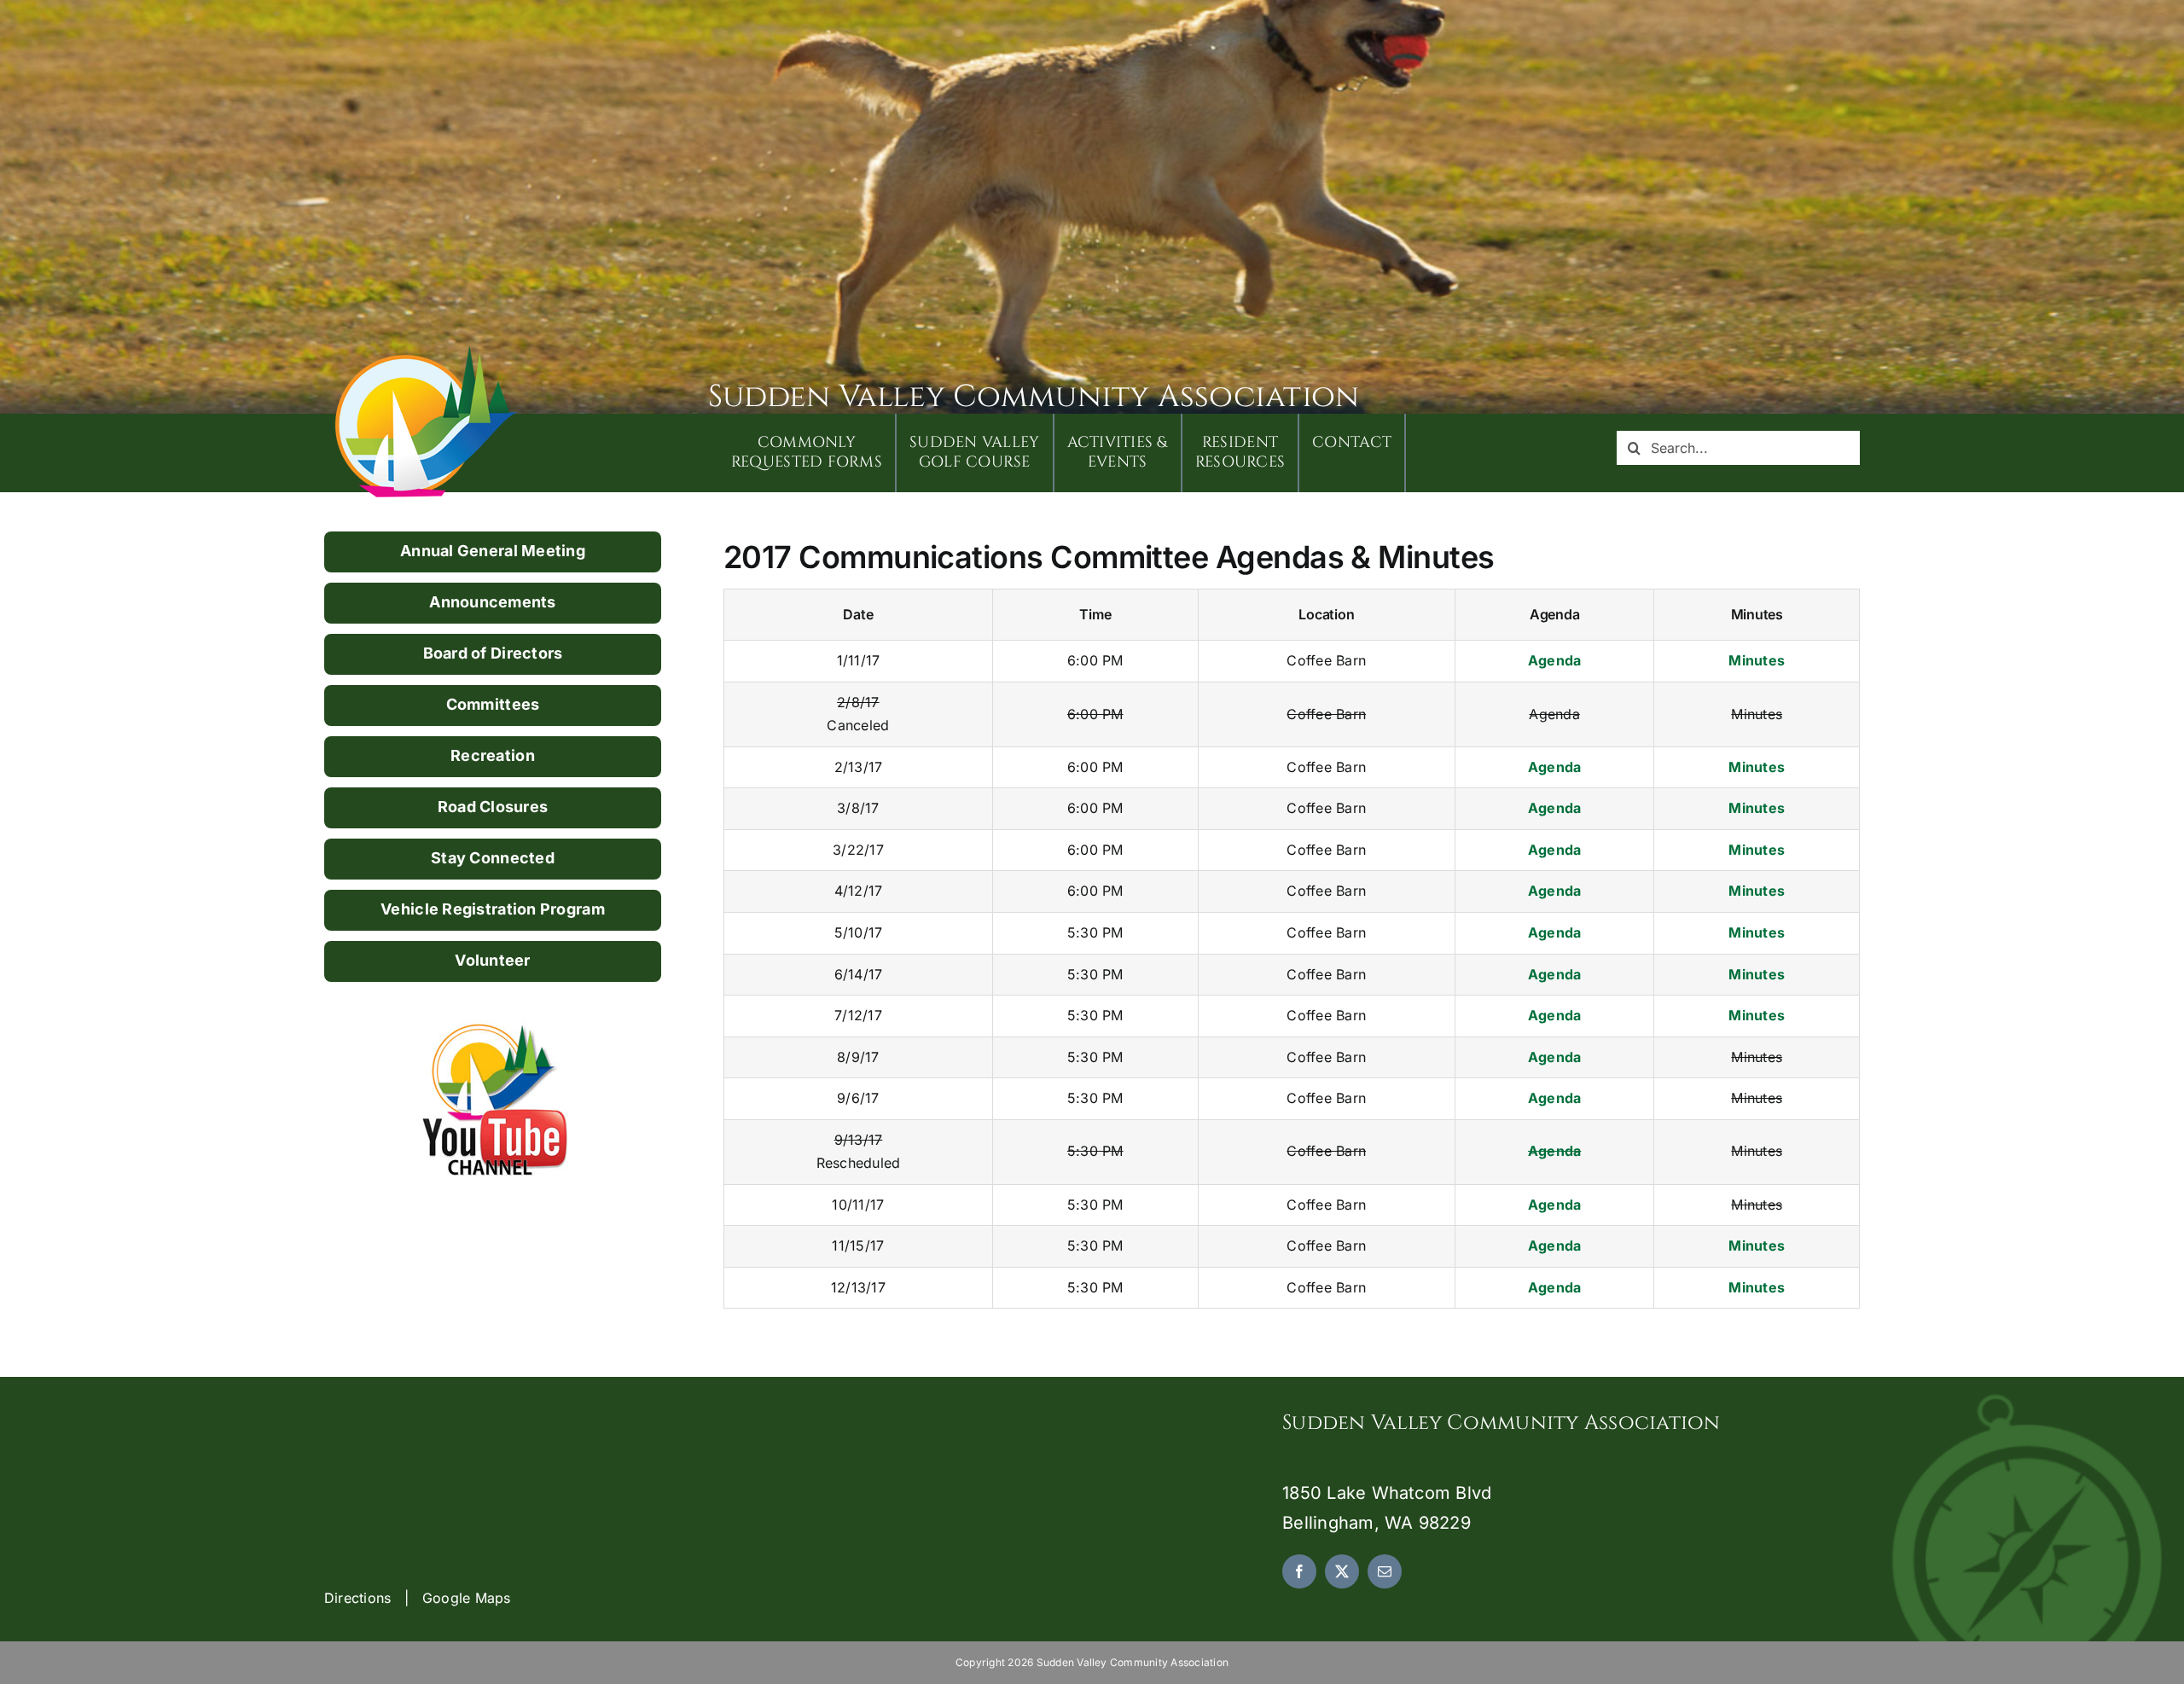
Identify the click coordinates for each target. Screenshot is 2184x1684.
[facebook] (1299, 1571)
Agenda (1554, 660)
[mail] (1385, 1571)
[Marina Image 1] (427, 351)
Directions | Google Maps (418, 1598)
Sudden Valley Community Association (1034, 397)
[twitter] (1342, 1571)
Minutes (1757, 660)
